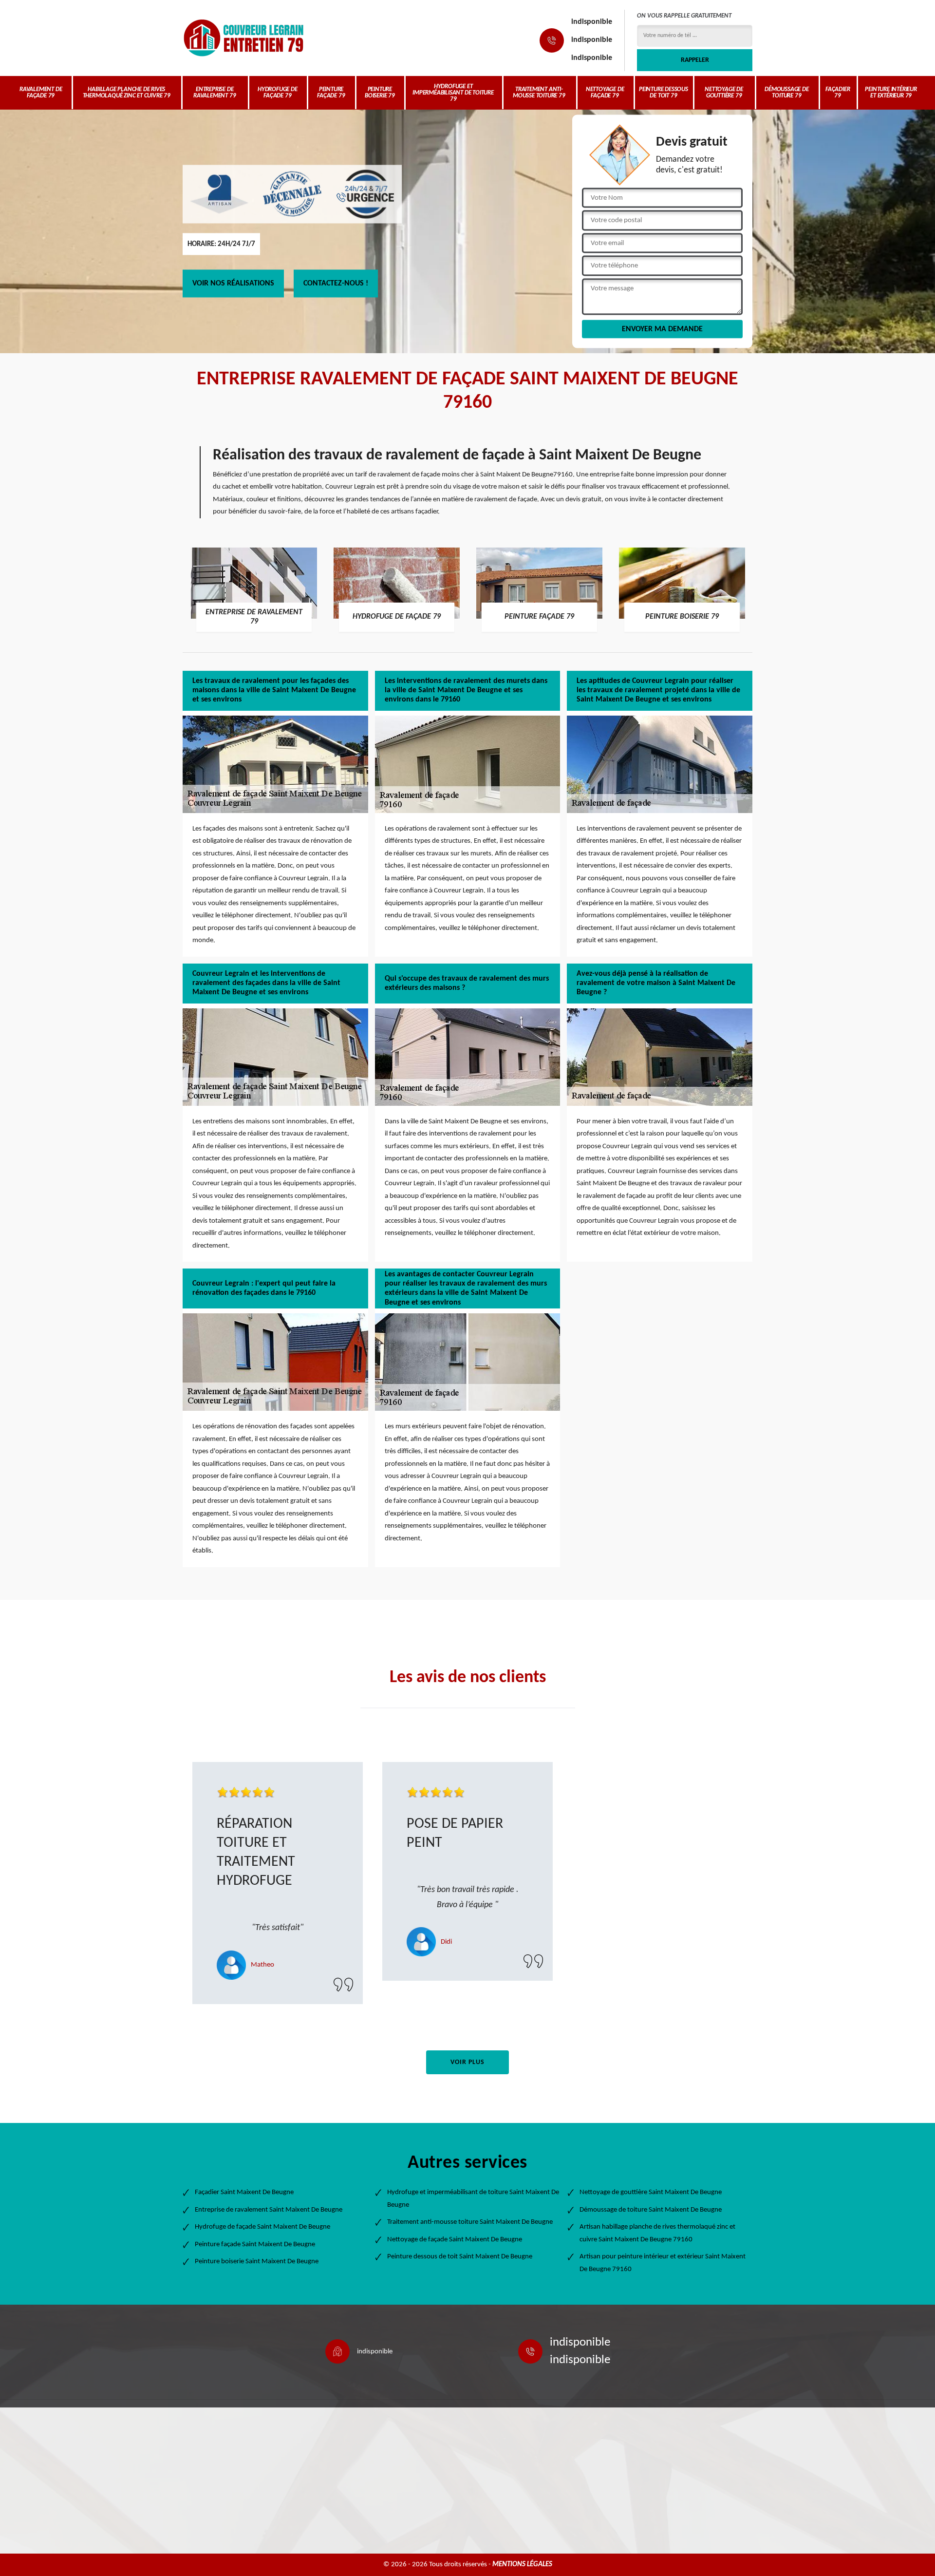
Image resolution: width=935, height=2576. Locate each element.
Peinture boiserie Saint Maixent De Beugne (257, 2262)
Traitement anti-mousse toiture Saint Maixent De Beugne (470, 2222)
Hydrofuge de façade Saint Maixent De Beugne (262, 2227)
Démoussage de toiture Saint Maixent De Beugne (651, 2210)
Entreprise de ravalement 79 (215, 93)
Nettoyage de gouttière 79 (724, 93)
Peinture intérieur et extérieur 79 (891, 93)
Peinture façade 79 (331, 93)
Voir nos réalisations (233, 284)
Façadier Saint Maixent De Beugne (244, 2192)
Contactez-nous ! (336, 284)
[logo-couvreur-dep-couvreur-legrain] (243, 38)
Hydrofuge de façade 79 (278, 93)
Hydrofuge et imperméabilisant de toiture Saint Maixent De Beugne (473, 2199)
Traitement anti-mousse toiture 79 (539, 93)
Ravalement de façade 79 (41, 93)
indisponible (592, 22)
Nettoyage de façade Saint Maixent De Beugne (455, 2240)
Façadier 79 (838, 93)
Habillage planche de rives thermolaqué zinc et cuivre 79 (127, 93)
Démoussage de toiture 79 (786, 93)
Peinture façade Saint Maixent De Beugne (255, 2245)
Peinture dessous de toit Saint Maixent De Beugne (460, 2257)
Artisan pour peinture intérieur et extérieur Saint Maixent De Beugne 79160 (663, 2263)
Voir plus (467, 2062)
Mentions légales (522, 2565)
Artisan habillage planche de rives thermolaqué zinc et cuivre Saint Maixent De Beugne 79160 (657, 2233)
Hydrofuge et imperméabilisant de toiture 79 (453, 93)
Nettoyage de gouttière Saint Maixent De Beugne (651, 2192)
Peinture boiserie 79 (380, 93)
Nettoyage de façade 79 (605, 93)
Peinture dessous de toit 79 (664, 93)
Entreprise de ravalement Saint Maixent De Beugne (269, 2210)
